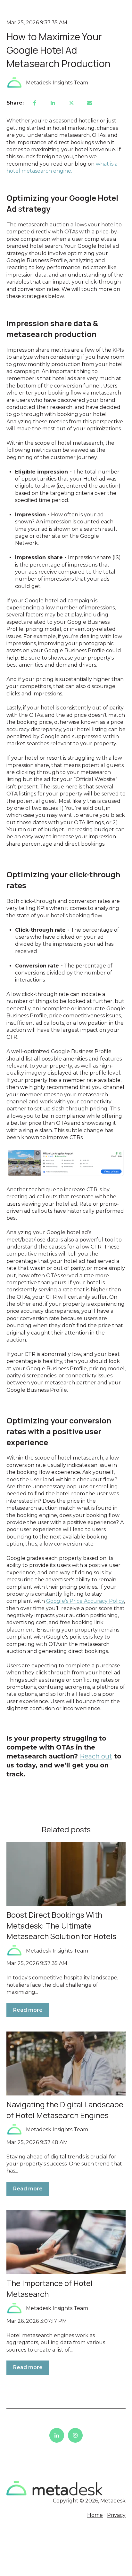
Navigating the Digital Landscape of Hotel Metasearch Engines (65, 2110)
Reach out (96, 1756)
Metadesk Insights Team (57, 83)
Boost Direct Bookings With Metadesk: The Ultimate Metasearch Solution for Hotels (61, 1925)
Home (95, 2515)
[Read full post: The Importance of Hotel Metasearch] (66, 2242)
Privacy (116, 2515)
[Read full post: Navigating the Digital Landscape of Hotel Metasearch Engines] (66, 2063)
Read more (28, 2010)
